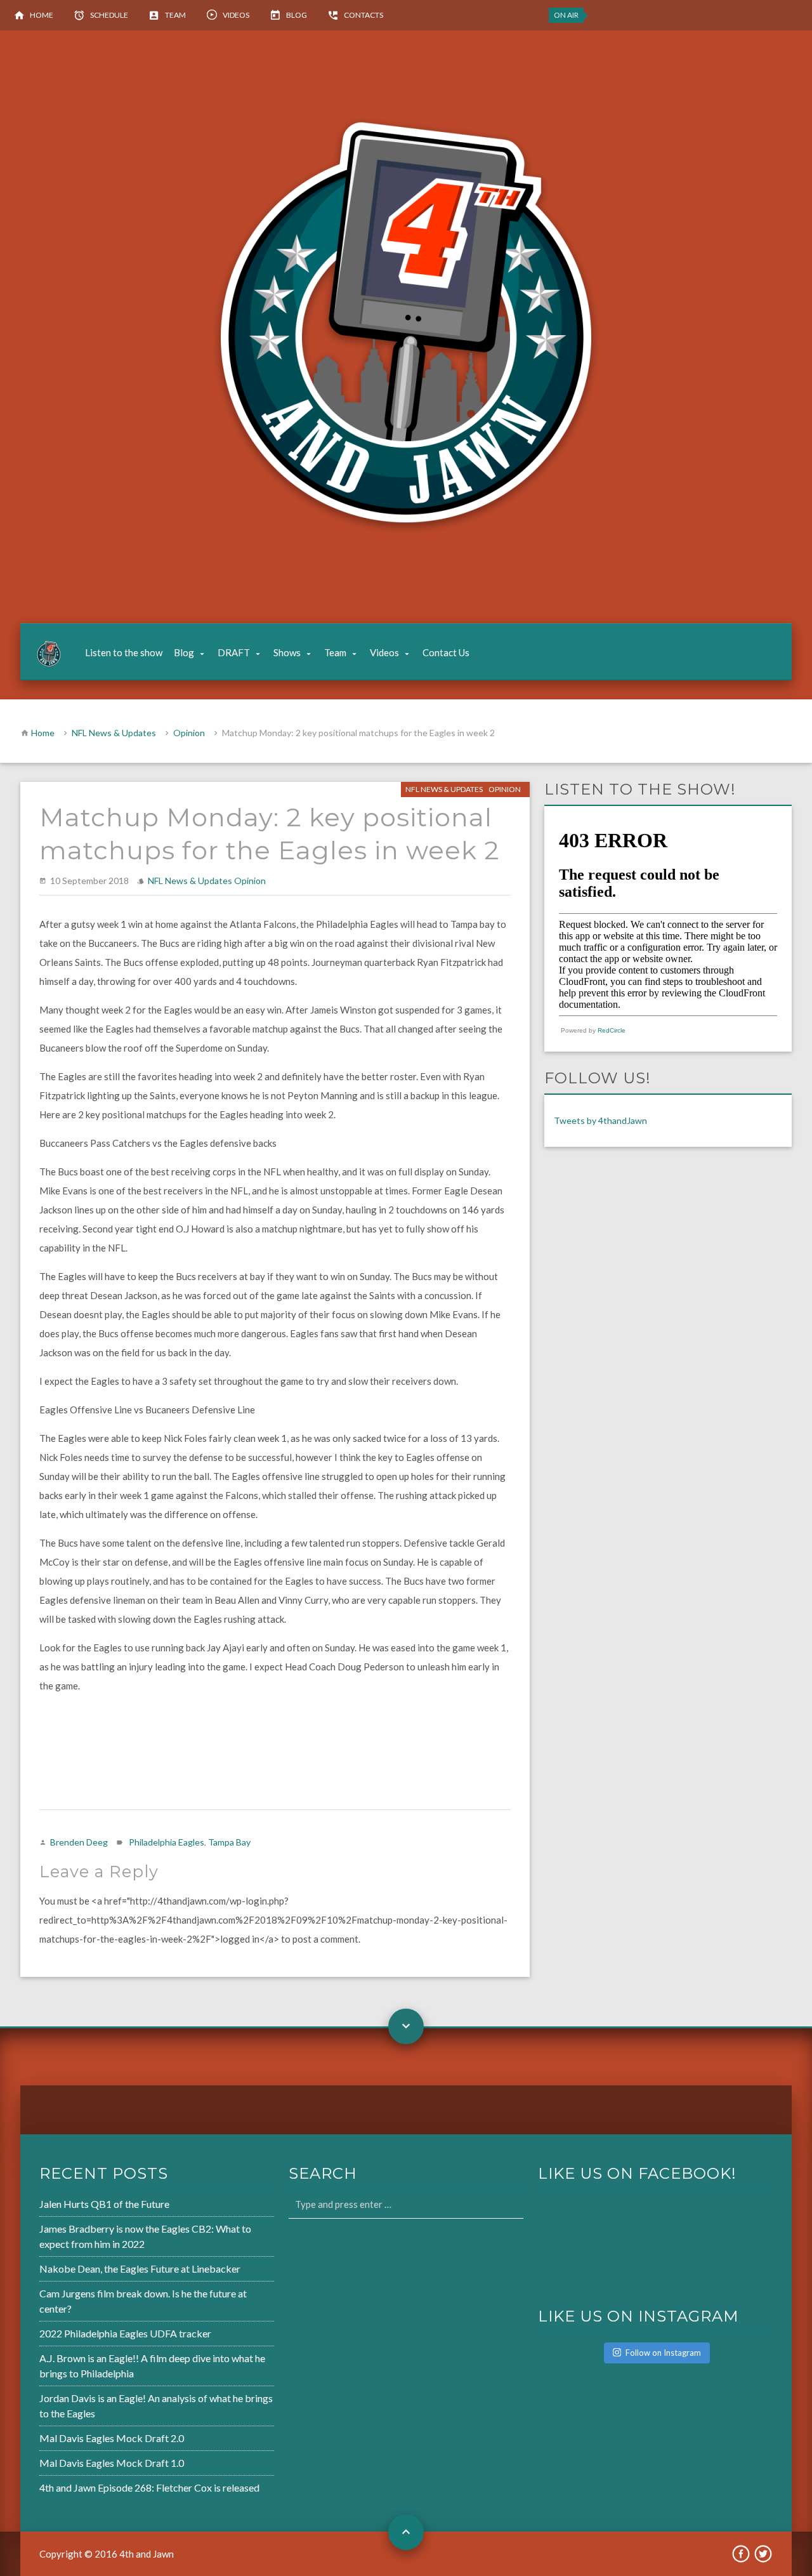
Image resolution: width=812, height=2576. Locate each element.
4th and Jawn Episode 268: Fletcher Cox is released (149, 2487)
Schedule (109, 15)
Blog (297, 15)
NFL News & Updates (114, 733)
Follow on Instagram (663, 2353)
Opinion (189, 733)
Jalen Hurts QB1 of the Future (104, 2204)
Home (42, 15)
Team (175, 15)
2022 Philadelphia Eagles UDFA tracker (125, 2333)
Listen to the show (124, 652)
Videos (236, 15)
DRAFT (234, 652)
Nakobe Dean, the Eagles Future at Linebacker (140, 2269)
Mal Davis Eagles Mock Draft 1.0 (112, 2463)
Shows (287, 652)
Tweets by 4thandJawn (600, 1120)
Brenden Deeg (79, 1842)
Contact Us (446, 652)
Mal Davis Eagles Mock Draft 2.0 (112, 2438)
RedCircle (612, 1030)
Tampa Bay (229, 1842)
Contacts (363, 15)
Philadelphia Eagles (167, 1842)
